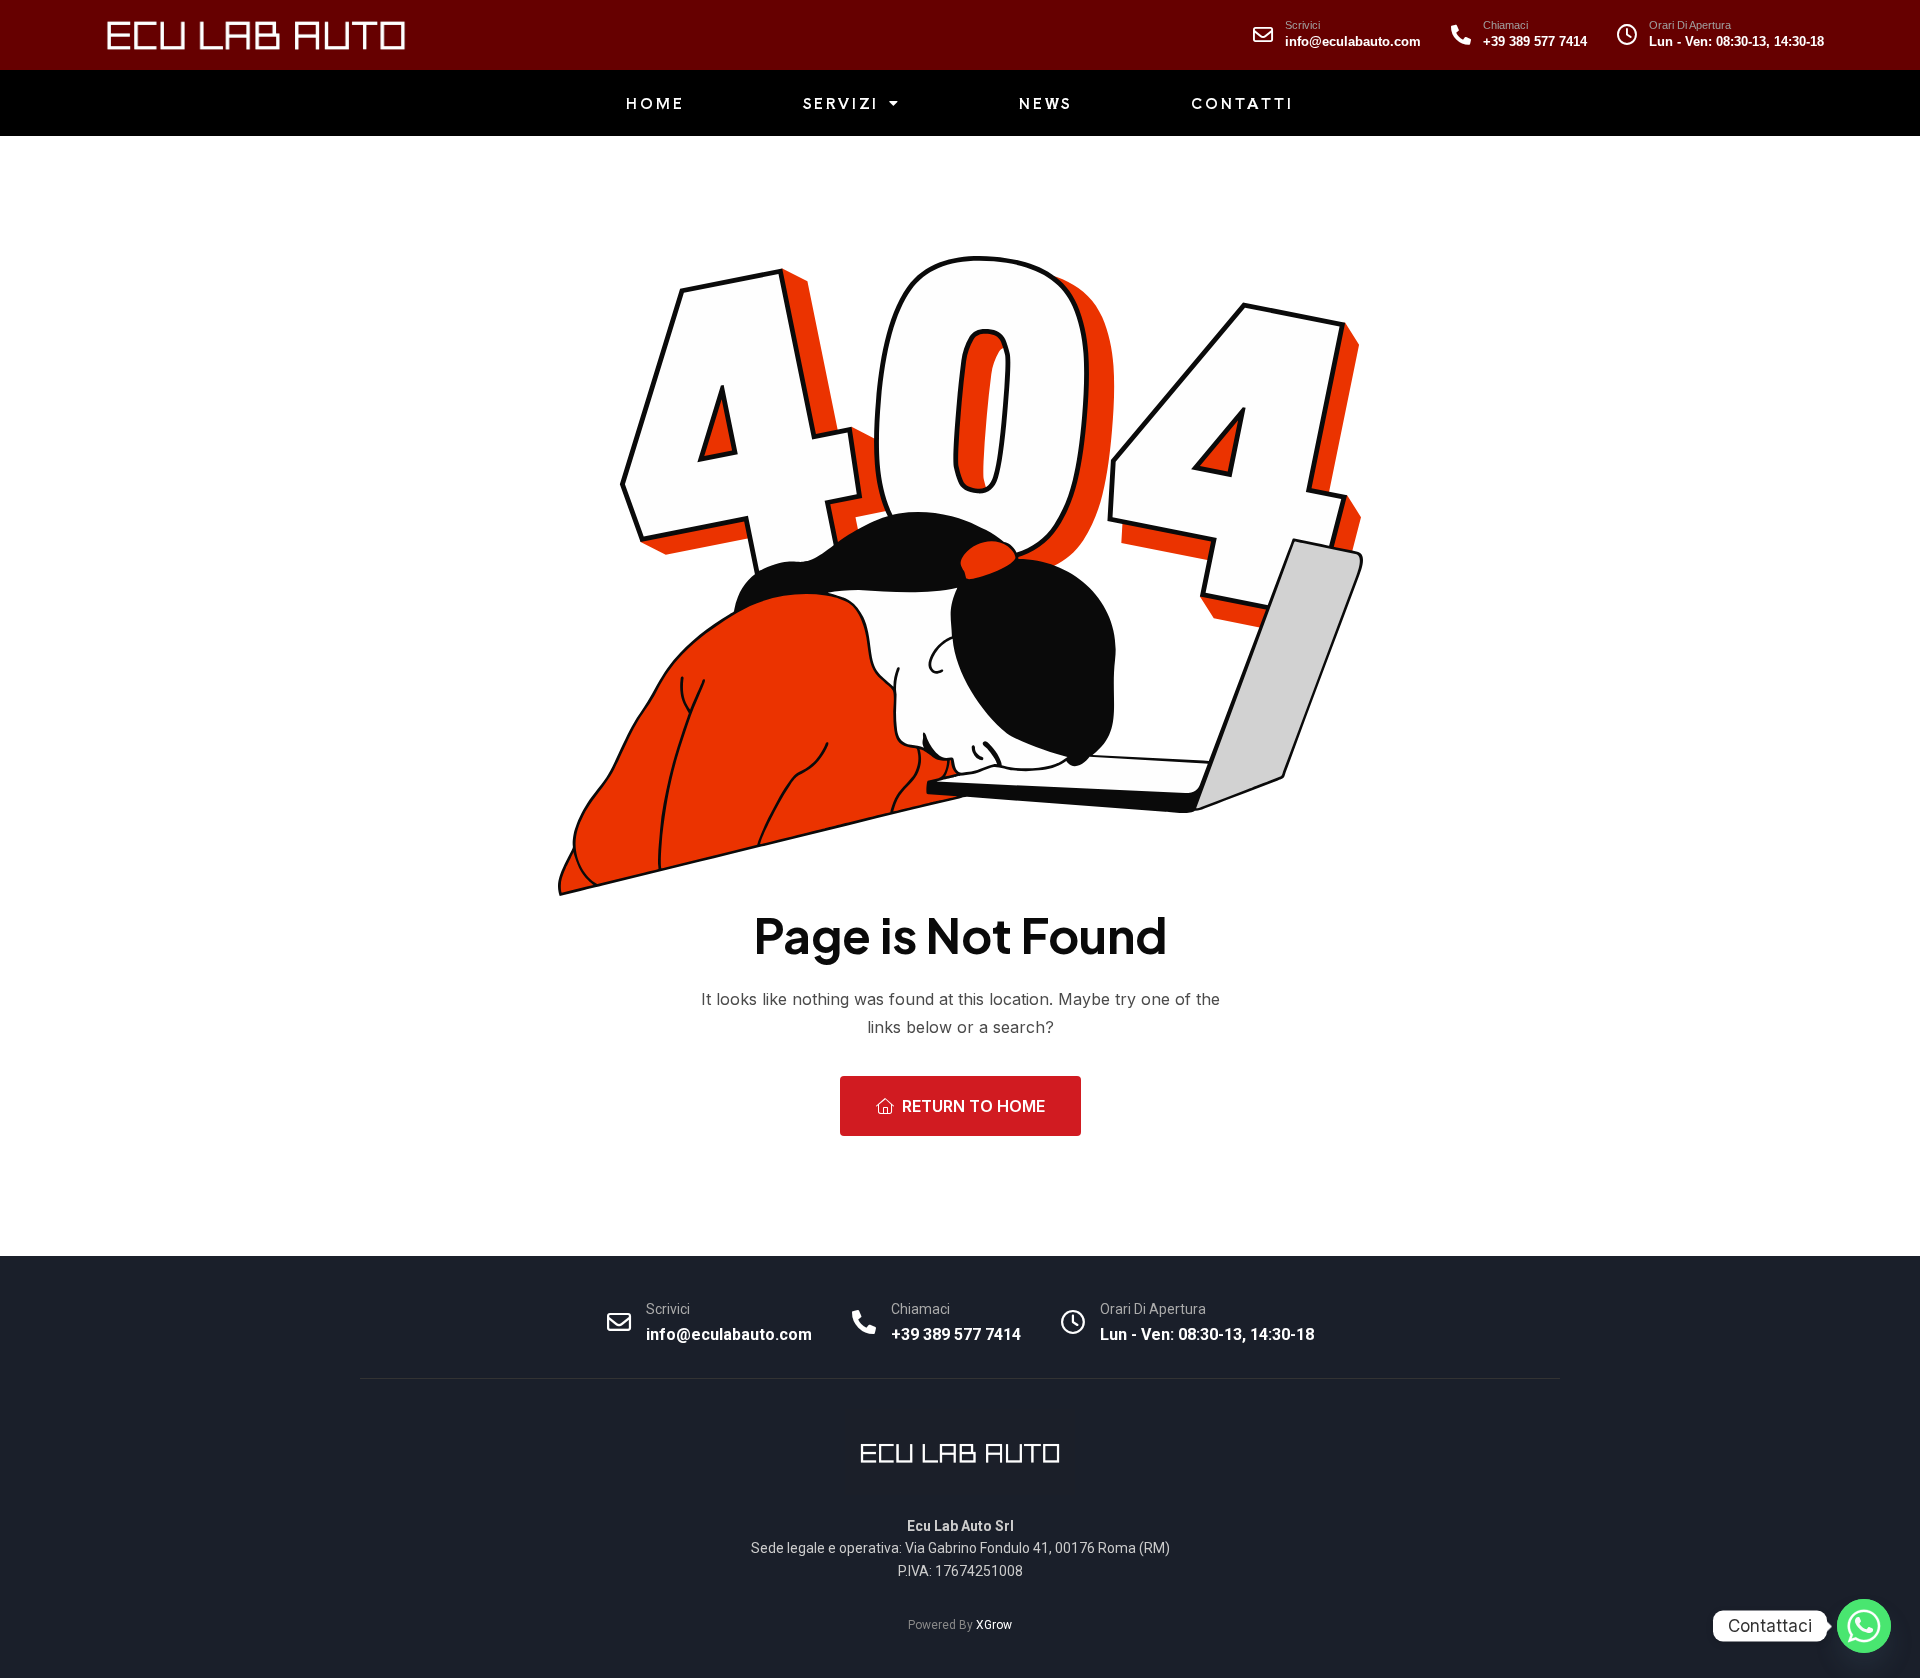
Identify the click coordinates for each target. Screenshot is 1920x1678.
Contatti (1242, 103)
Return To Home (973, 1106)
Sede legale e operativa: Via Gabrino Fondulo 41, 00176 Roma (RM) (960, 1548)
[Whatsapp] (1864, 1626)
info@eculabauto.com (1353, 41)
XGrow (994, 1625)
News (1046, 103)
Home (655, 103)
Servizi (841, 103)
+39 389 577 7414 (1535, 41)
